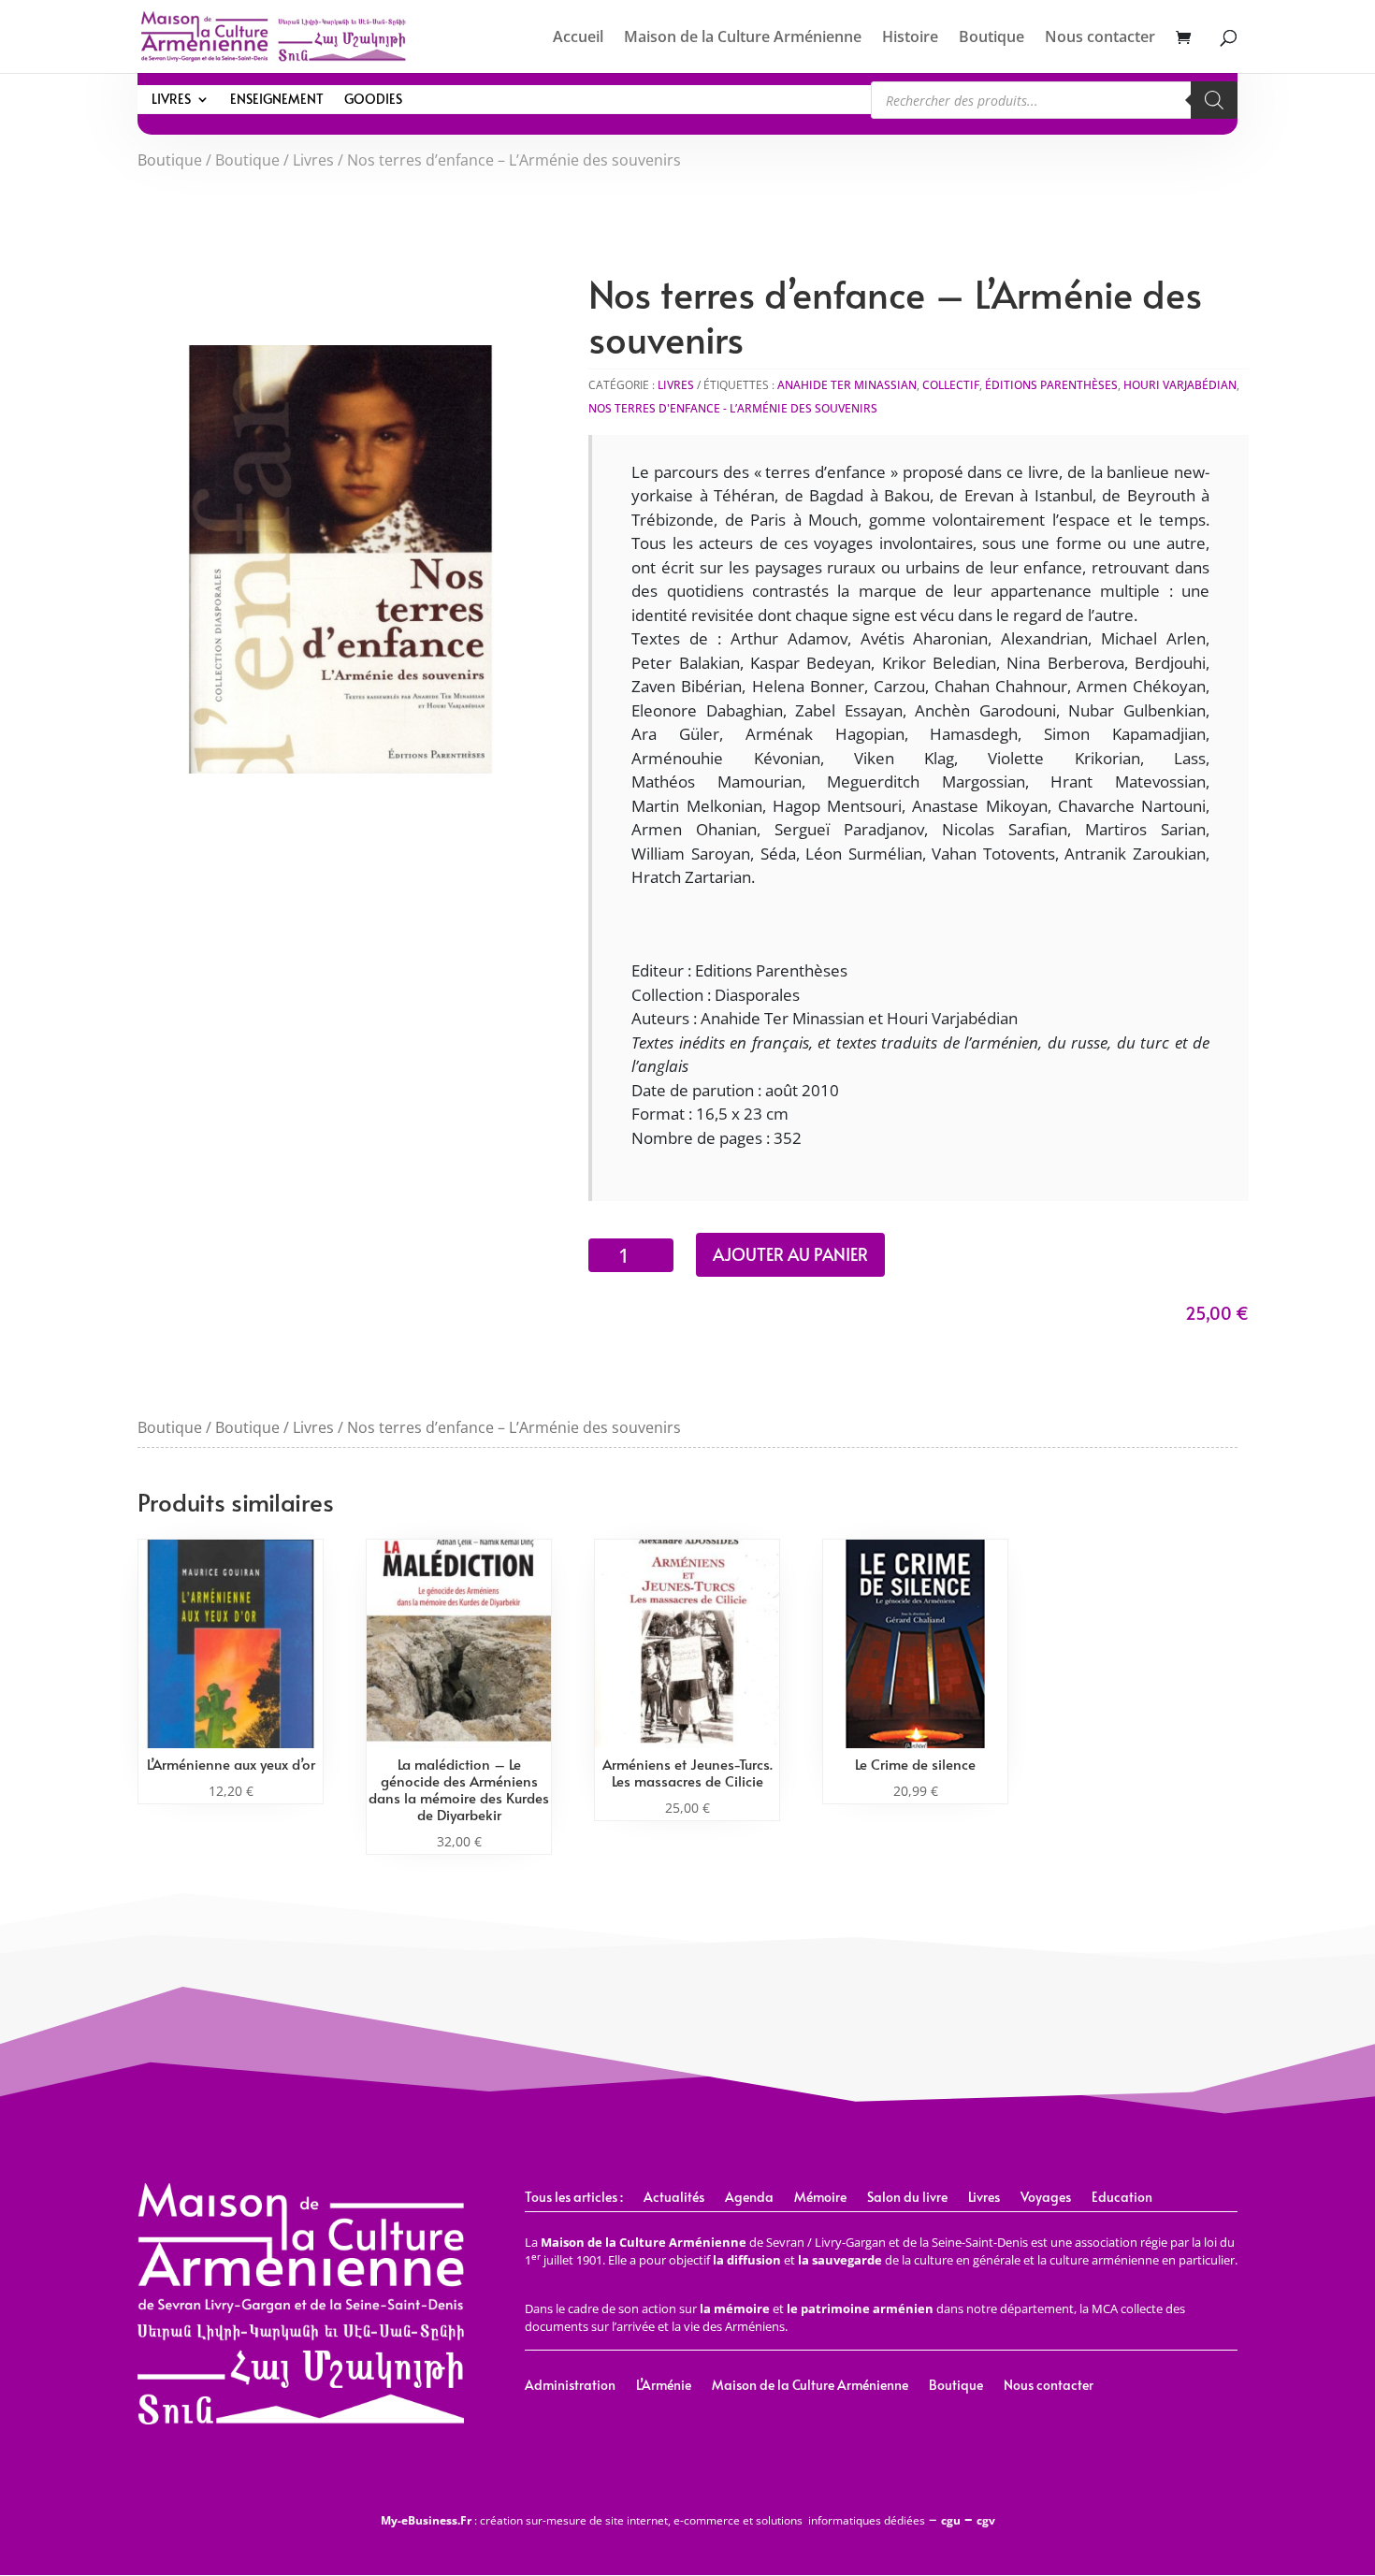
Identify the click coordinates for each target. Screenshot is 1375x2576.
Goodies (373, 100)
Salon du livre (907, 2198)
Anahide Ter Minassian (847, 385)
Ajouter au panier (790, 1254)
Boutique (991, 38)
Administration (570, 2386)
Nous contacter (1100, 38)
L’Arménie (664, 2386)
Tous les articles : (574, 2198)
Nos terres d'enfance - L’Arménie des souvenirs (733, 408)
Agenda (749, 2198)
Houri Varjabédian (1180, 385)
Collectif (951, 385)
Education (1122, 2198)
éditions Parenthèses (1051, 385)
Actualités (674, 2198)
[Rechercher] (1214, 100)
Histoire (910, 38)
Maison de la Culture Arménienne (743, 38)
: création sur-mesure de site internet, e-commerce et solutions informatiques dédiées (653, 2520)
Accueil (578, 38)
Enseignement (277, 100)
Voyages (1046, 2198)
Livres (171, 100)
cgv (986, 2520)
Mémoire (820, 2198)
